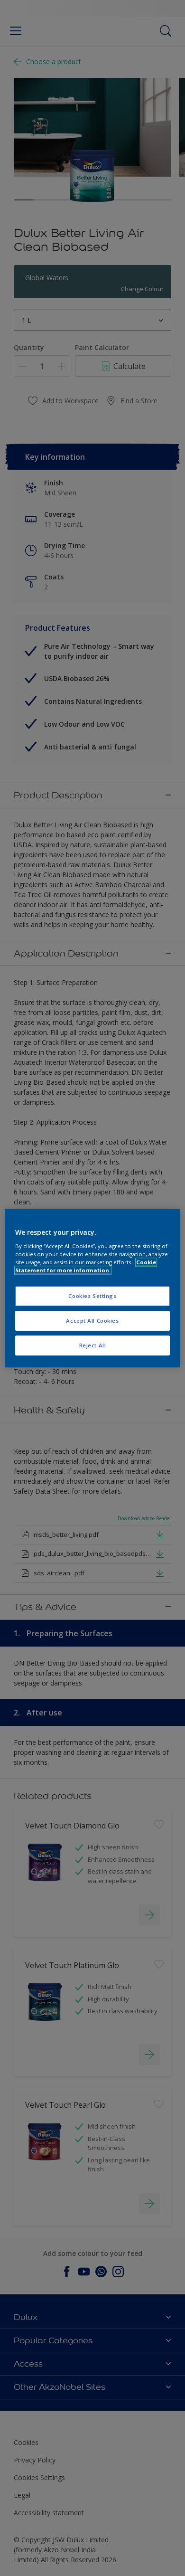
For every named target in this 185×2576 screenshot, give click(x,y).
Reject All (93, 1345)
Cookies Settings (92, 1296)
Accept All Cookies (92, 1321)
